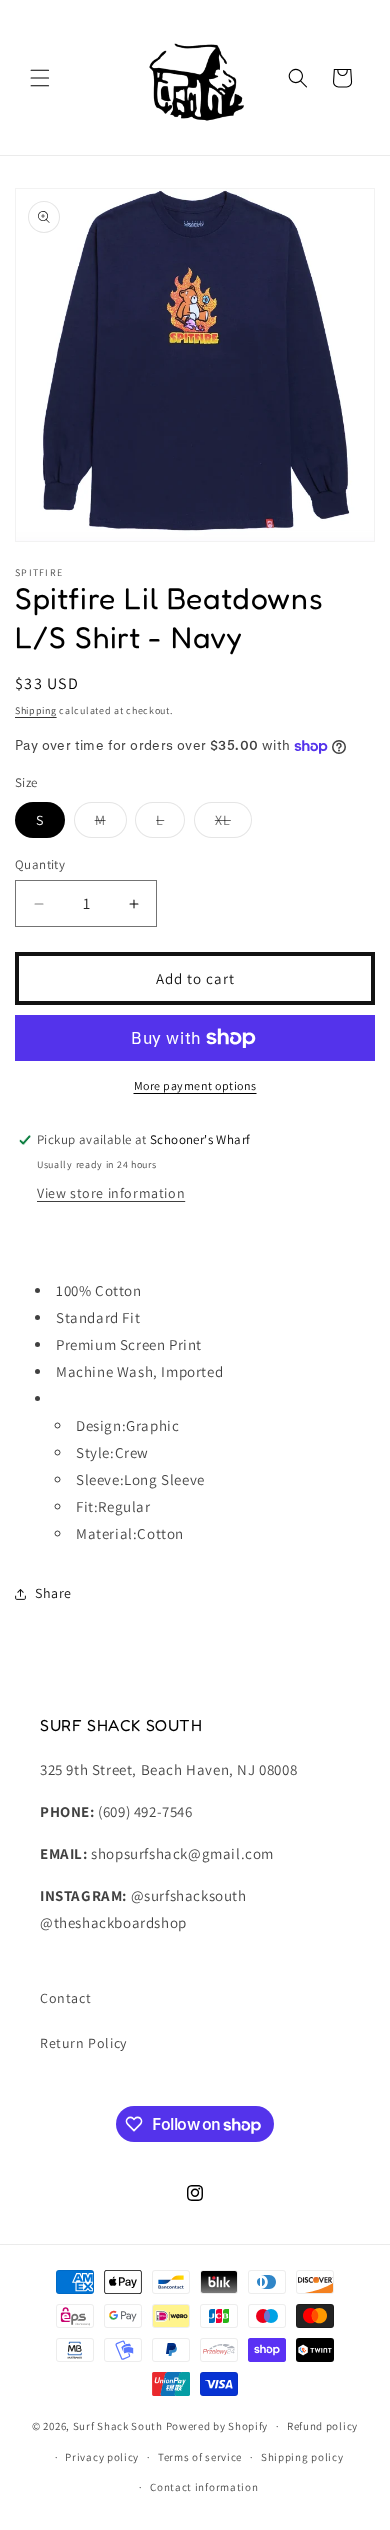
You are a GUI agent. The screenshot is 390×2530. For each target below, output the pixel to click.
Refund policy (322, 2426)
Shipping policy (302, 2457)
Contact (65, 1998)
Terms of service (200, 2457)
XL (233, 824)
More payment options (195, 1085)
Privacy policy (102, 2457)
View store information (111, 1193)
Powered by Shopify (217, 2426)
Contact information (204, 2487)
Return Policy (83, 2043)
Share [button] (53, 1593)
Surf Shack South (118, 2426)
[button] (40, 78)
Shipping (36, 710)
